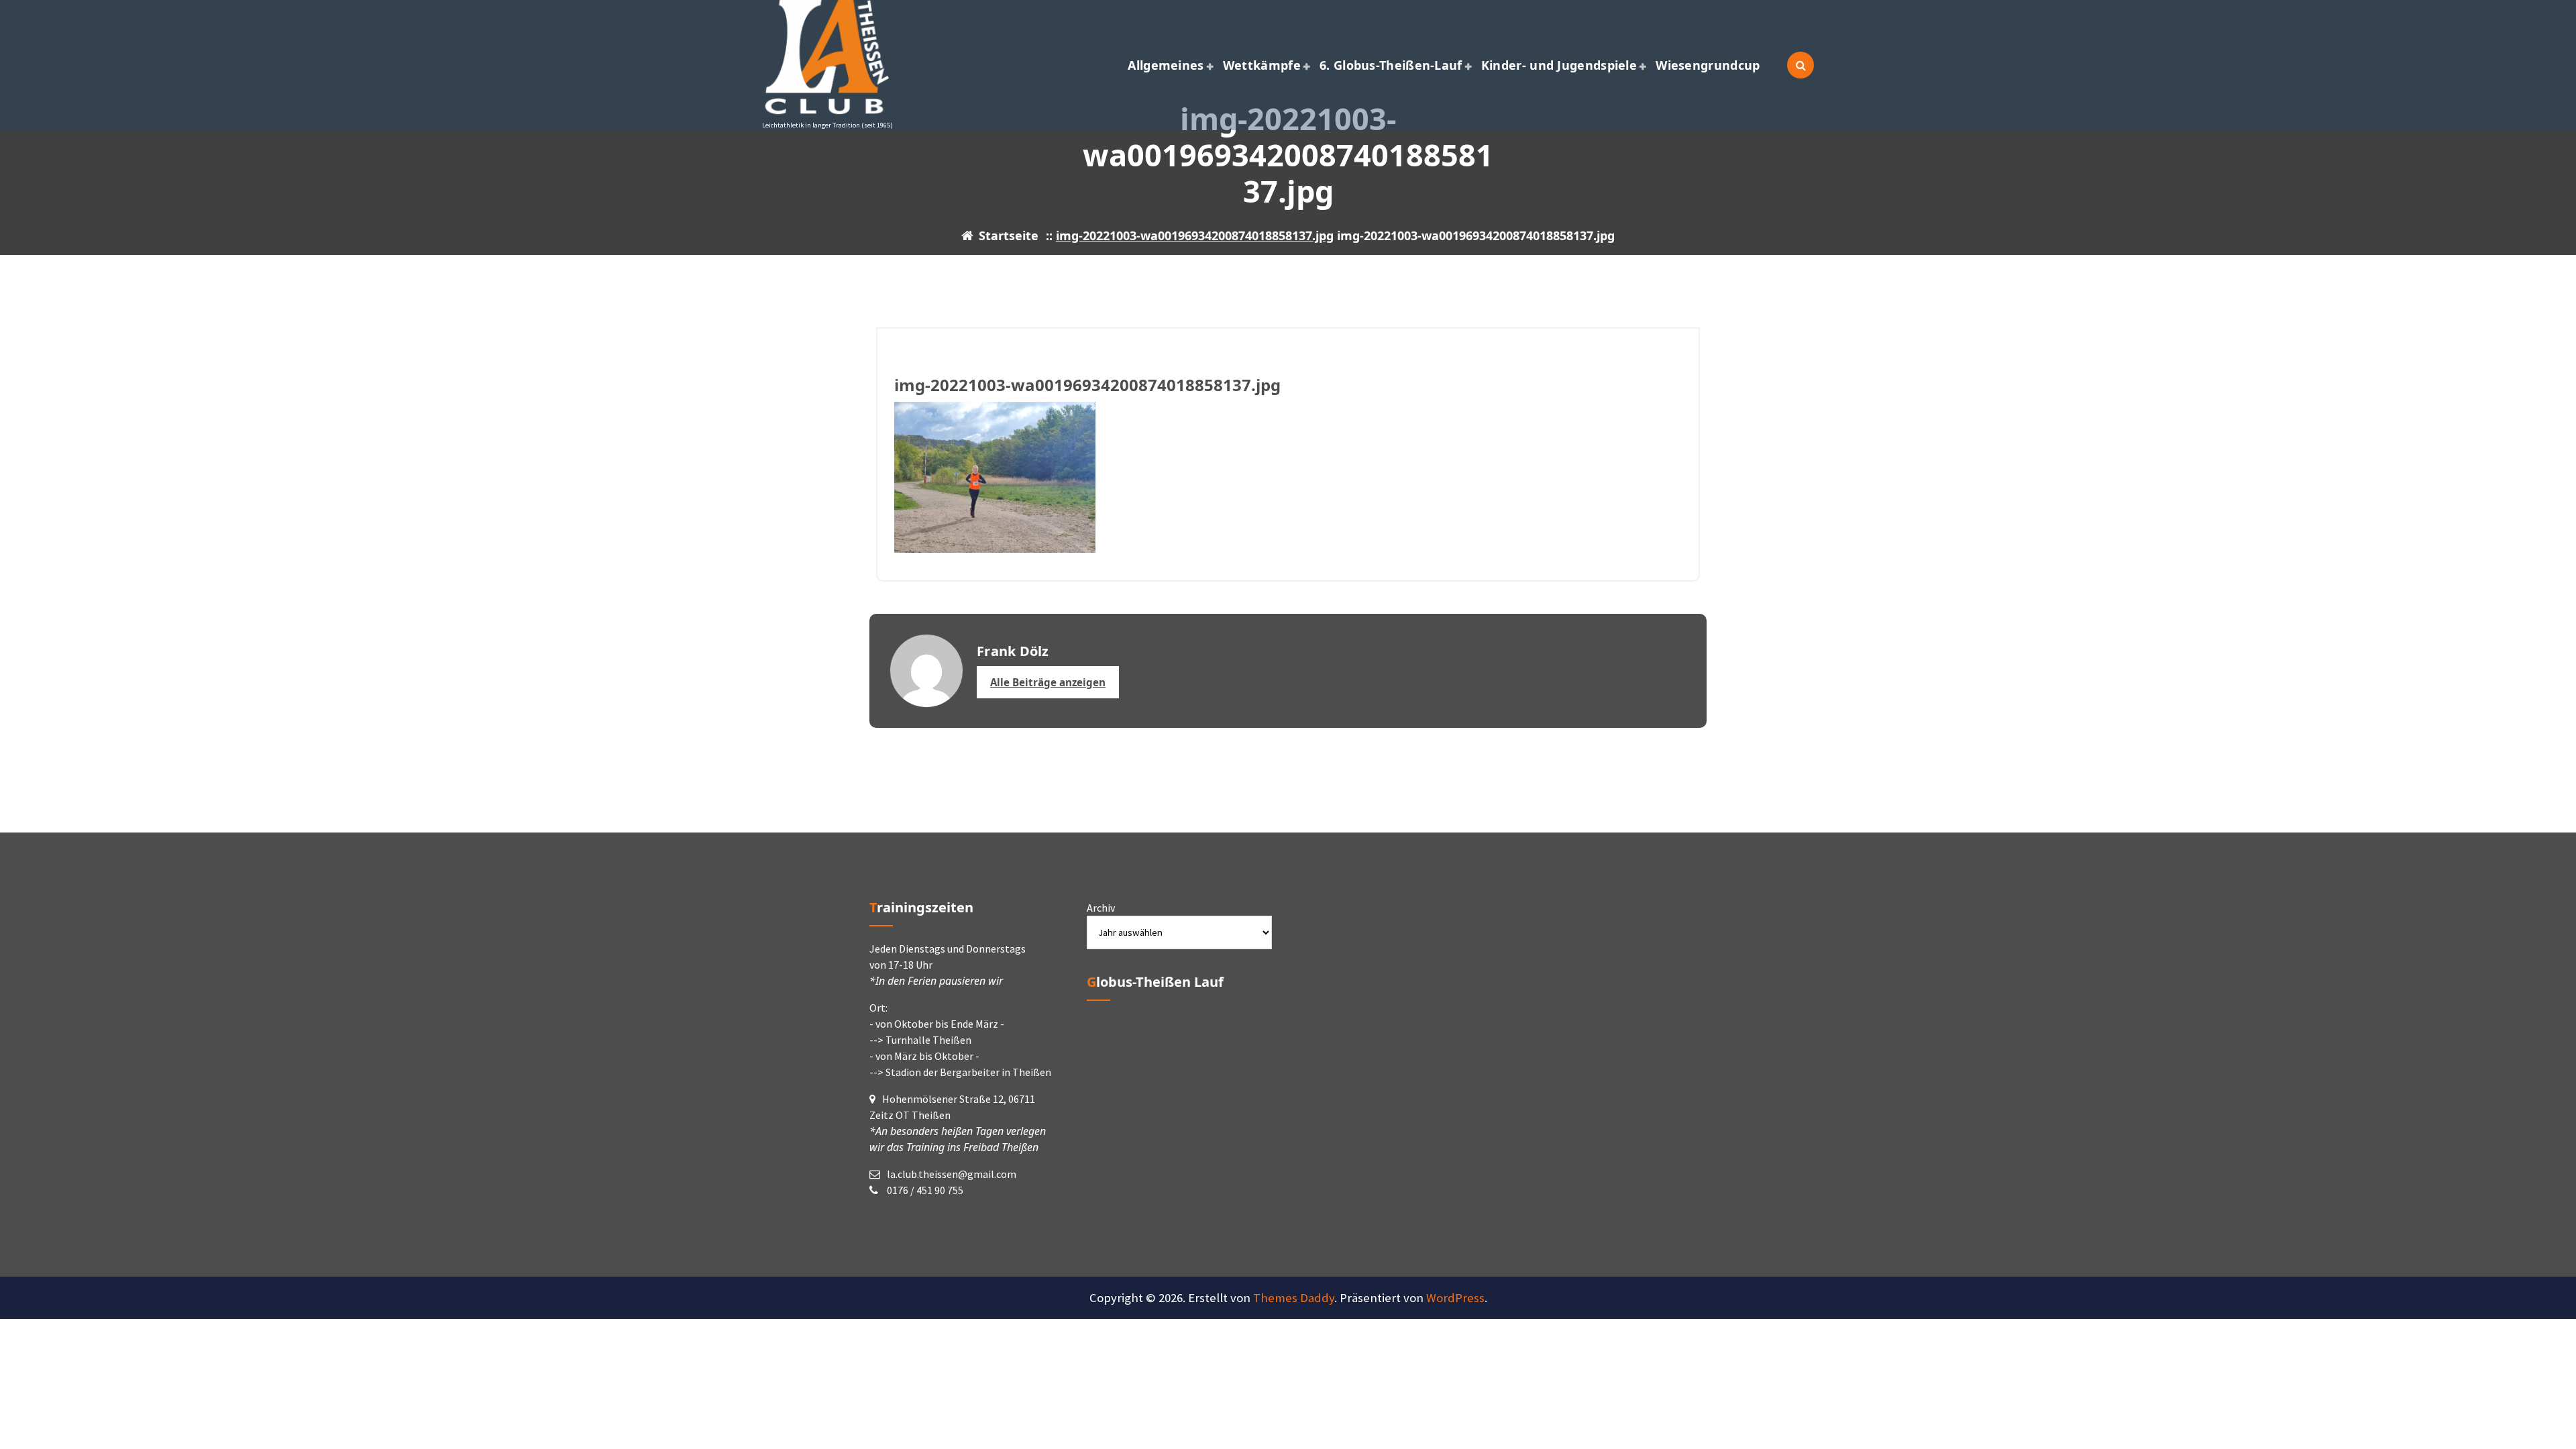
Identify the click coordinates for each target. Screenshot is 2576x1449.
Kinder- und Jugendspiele (1559, 65)
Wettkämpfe (1262, 65)
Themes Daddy (1294, 1298)
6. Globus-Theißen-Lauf (1391, 65)
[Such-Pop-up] (1801, 65)
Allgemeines (1166, 65)
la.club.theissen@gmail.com (952, 1174)
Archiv (1101, 908)
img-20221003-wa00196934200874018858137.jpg (1195, 235)
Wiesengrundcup (1708, 65)
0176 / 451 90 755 (924, 1190)
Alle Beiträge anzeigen (1048, 682)
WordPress (1455, 1298)
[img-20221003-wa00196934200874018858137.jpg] (1288, 477)
